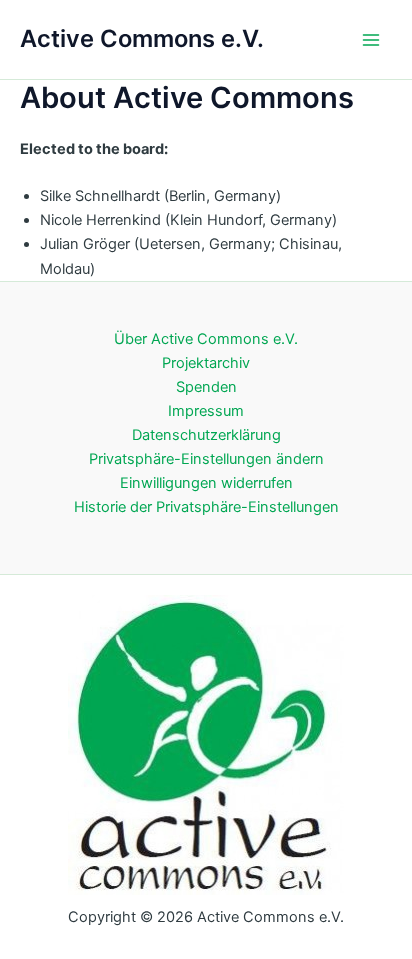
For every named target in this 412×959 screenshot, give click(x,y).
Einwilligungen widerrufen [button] (206, 483)
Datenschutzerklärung (206, 435)
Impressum (206, 411)
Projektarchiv (206, 363)
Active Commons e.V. (142, 38)
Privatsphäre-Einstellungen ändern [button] (206, 459)
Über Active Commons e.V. (206, 339)
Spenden (206, 387)
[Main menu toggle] (371, 40)
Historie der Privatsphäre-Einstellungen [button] (206, 507)
